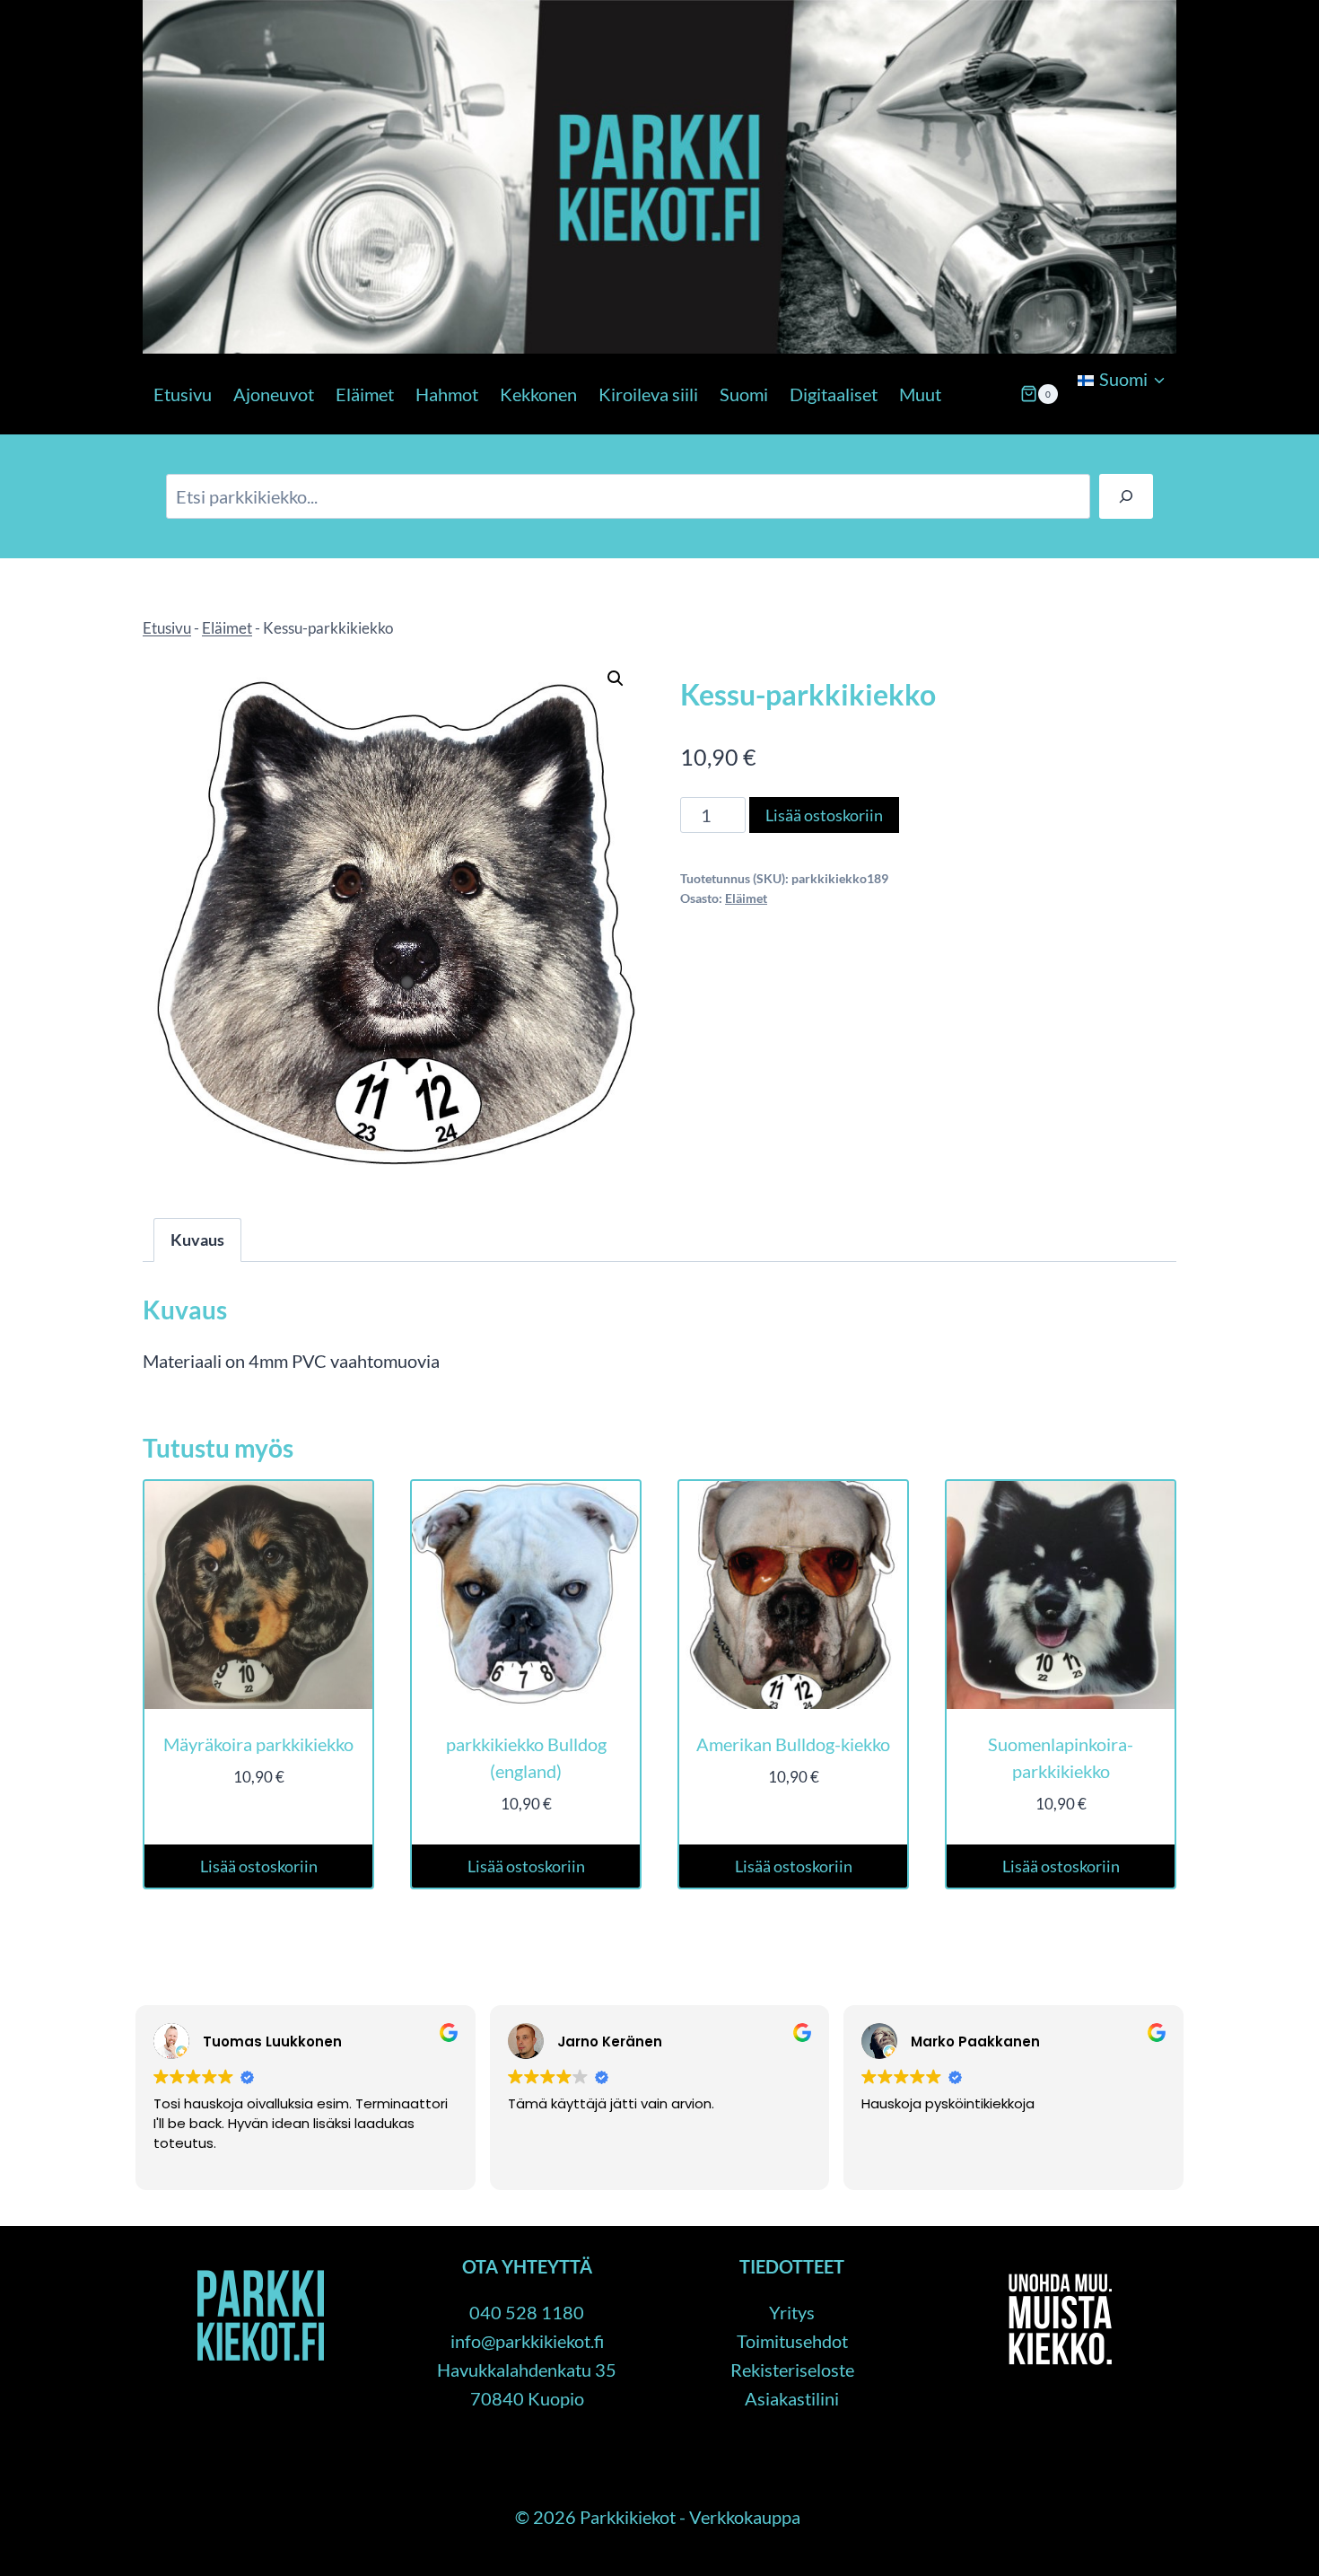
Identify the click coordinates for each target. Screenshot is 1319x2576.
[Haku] (1126, 496)
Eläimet (365, 394)
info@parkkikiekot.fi (527, 2341)
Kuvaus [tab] (197, 1240)
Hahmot (447, 394)
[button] (616, 679)
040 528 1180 (527, 2312)
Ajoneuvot (274, 394)
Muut (920, 394)
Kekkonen (538, 394)
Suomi (744, 394)
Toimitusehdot (792, 2341)
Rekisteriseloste (792, 2370)
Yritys (792, 2312)
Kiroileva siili (648, 394)
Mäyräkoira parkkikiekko (258, 1744)
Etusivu (183, 394)
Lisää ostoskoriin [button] (259, 1866)
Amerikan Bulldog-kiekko (793, 1744)
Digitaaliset (834, 394)
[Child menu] (1076, 425)
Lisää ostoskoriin (824, 815)
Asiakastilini (792, 2398)
